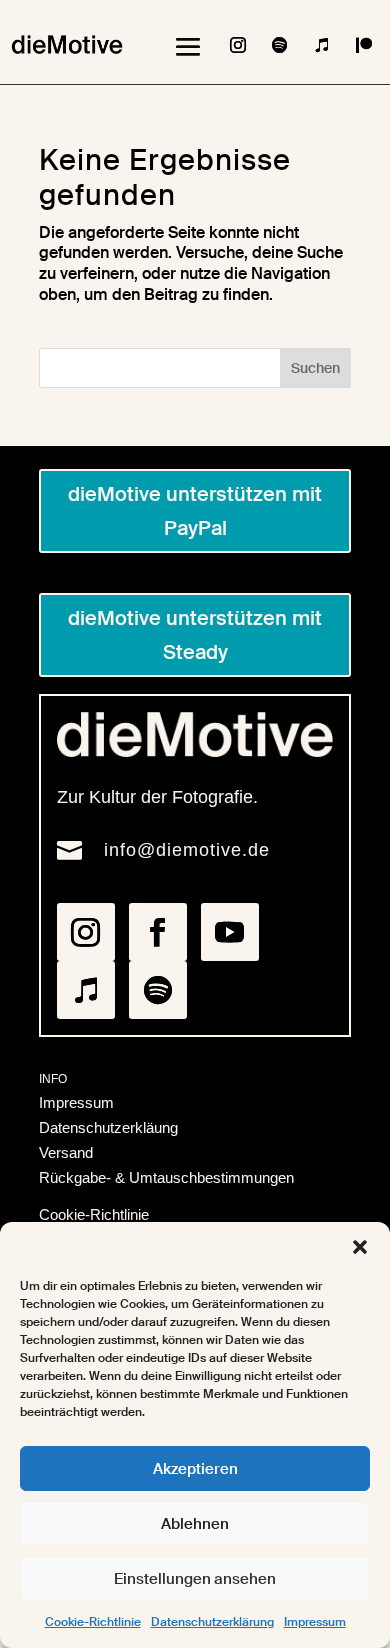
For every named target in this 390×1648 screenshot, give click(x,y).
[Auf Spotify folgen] (280, 45)
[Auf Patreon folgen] (364, 45)
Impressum (315, 1622)
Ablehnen (195, 1524)
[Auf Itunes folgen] (322, 45)
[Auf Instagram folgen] (238, 45)
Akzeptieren (195, 1469)
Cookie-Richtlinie (93, 1622)
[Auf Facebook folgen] (158, 932)
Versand (66, 1152)
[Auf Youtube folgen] (230, 932)
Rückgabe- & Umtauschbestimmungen (166, 1177)
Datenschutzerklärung (212, 1622)
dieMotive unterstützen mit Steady (195, 635)
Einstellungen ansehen (195, 1579)
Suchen (315, 368)
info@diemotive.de (187, 850)
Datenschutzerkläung (108, 1127)
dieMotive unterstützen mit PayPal (195, 511)
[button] (360, 1247)
